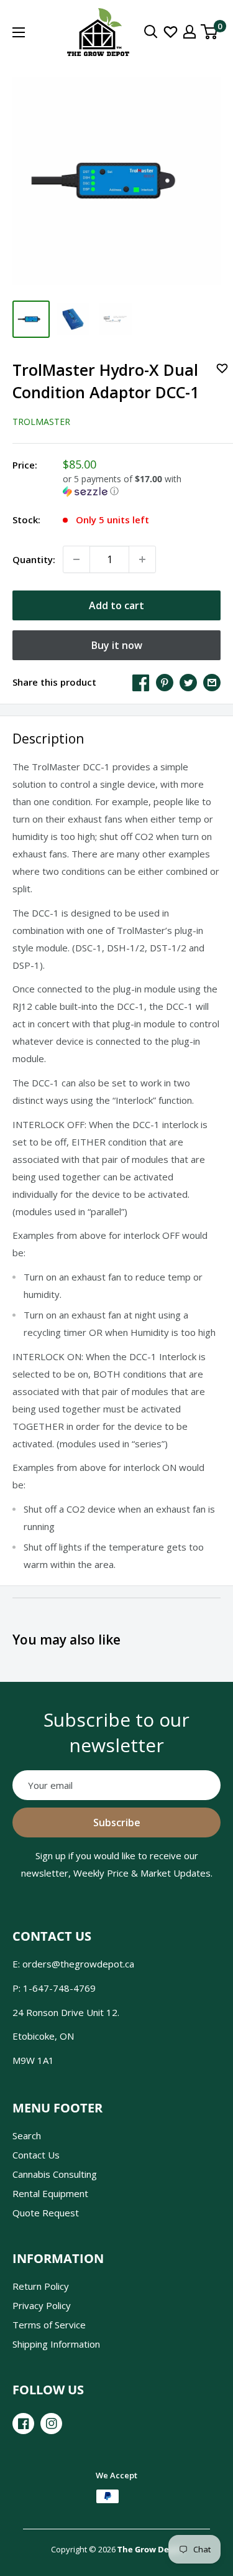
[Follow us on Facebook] (23, 2424)
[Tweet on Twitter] (188, 682)
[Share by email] (212, 682)
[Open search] (151, 32)
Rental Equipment (50, 2193)
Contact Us (36, 2155)
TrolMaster (41, 422)
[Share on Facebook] (141, 682)
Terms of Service (49, 2325)
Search (27, 2135)
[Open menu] (19, 32)
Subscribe (117, 1822)
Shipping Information (56, 2344)
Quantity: (34, 559)
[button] (142, 485)
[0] (210, 32)
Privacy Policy (42, 2305)
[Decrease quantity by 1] (76, 559)
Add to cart (116, 605)
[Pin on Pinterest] (165, 682)
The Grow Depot (150, 2549)
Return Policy (41, 2286)
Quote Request (46, 2213)
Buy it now (117, 645)
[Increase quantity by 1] (142, 559)
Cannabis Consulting (55, 2174)
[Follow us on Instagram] (51, 2424)
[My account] (190, 32)
